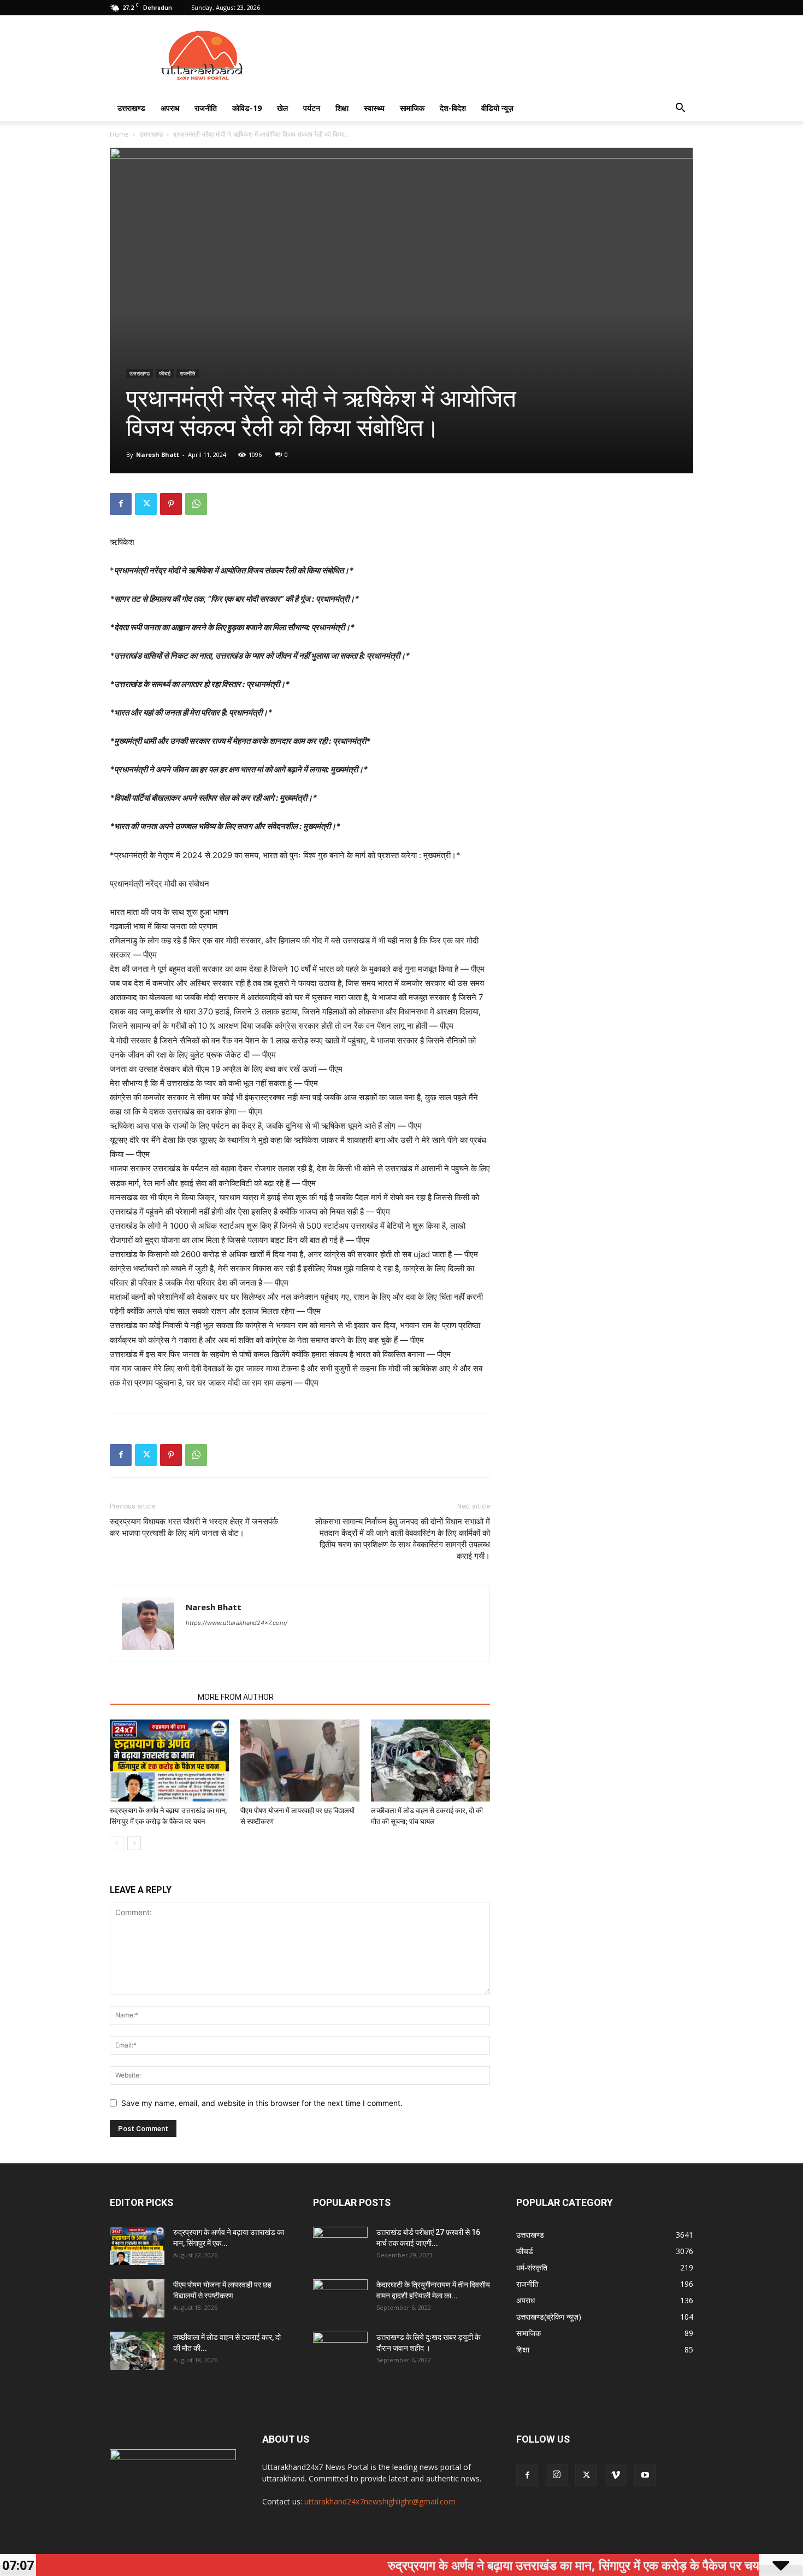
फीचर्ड (165, 373)
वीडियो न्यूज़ (497, 108)
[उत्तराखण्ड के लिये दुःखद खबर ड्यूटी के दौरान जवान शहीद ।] (340, 2351)
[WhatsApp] (196, 504)
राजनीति (206, 108)
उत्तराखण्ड (131, 108)
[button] (680, 109)
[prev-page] (117, 1843)
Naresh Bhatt (158, 454)
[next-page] (134, 1843)
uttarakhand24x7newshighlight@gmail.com (380, 2501)
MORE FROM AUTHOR (236, 1697)
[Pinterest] (171, 504)
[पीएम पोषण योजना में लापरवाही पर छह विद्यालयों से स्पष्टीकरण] (300, 1761)
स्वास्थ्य (374, 108)
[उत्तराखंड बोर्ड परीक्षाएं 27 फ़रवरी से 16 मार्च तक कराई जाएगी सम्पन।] (340, 2246)
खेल (282, 108)
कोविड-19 (247, 108)
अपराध (170, 108)
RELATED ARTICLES (150, 1697)
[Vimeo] (616, 2475)
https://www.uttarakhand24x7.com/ (237, 1623)
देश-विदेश (453, 108)
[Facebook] (121, 504)
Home (119, 134)
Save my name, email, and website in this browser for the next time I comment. (262, 2103)
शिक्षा (342, 108)
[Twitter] (146, 504)
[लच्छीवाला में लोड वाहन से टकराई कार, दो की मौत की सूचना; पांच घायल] (430, 1761)
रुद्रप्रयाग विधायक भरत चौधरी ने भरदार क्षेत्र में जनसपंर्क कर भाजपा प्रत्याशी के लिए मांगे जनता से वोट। (194, 1527)
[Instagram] (557, 2475)
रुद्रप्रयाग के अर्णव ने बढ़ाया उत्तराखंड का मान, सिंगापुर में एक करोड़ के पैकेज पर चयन (508, 2565)
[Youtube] (645, 2475)
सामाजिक (412, 108)
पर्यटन (312, 108)
